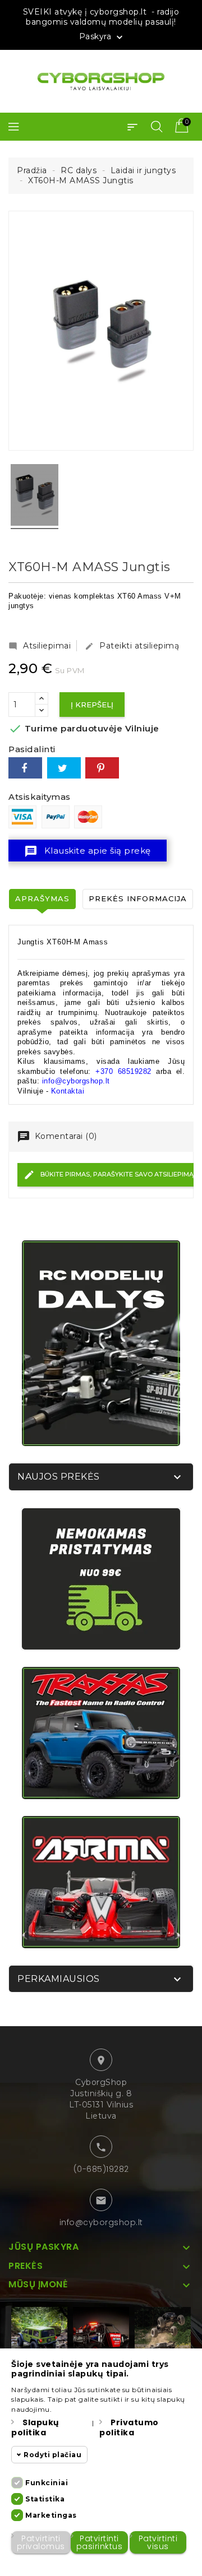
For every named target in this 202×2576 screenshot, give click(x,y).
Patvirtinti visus (158, 2542)
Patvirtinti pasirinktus (100, 2542)
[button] (132, 127)
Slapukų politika (35, 2427)
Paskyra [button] (102, 37)
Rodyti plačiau (52, 2455)
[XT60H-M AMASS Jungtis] (35, 497)
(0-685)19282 (101, 2169)
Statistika (45, 2499)
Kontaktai (68, 1091)
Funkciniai (47, 2483)
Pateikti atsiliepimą (132, 646)
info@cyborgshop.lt (101, 2222)
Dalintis (25, 768)
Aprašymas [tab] (42, 898)
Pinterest (102, 768)
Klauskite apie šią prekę (88, 851)
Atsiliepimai (40, 646)
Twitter (64, 768)
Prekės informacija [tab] (138, 898)
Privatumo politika (129, 2427)
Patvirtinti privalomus (41, 2542)
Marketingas (51, 2515)
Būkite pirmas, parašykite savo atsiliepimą (116, 1174)
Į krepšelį (92, 705)
